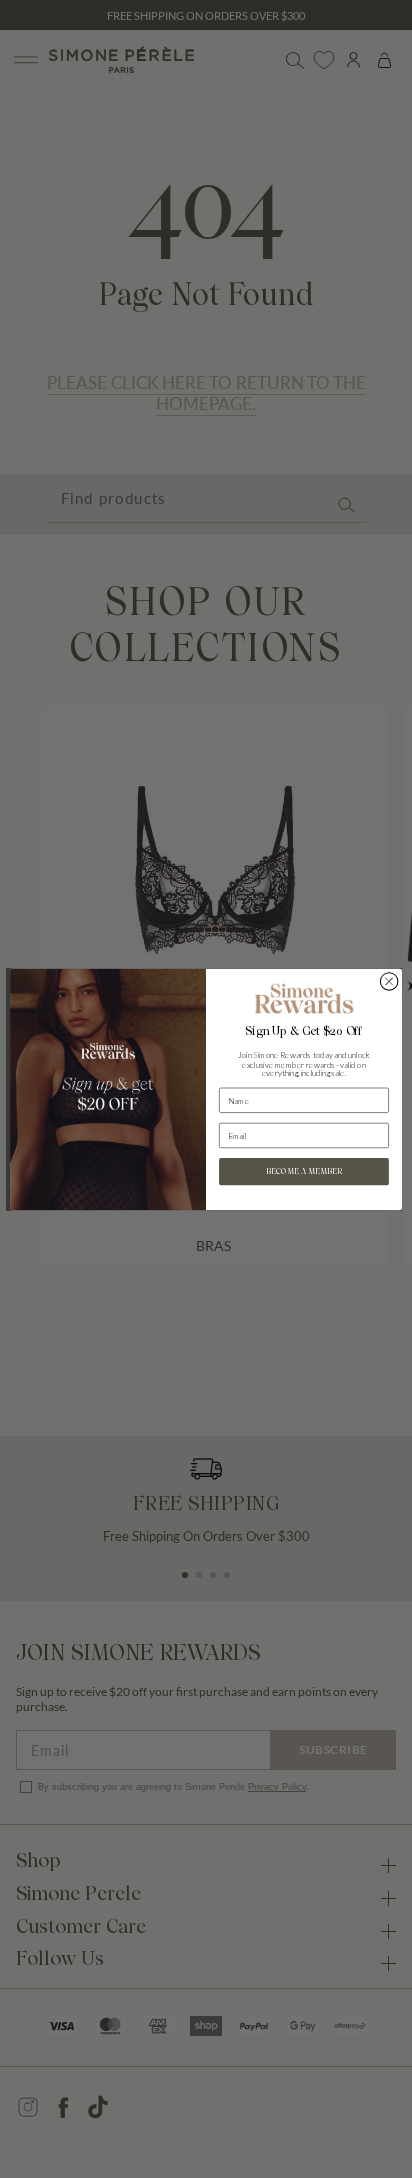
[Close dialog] (389, 981)
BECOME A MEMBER (303, 1171)
